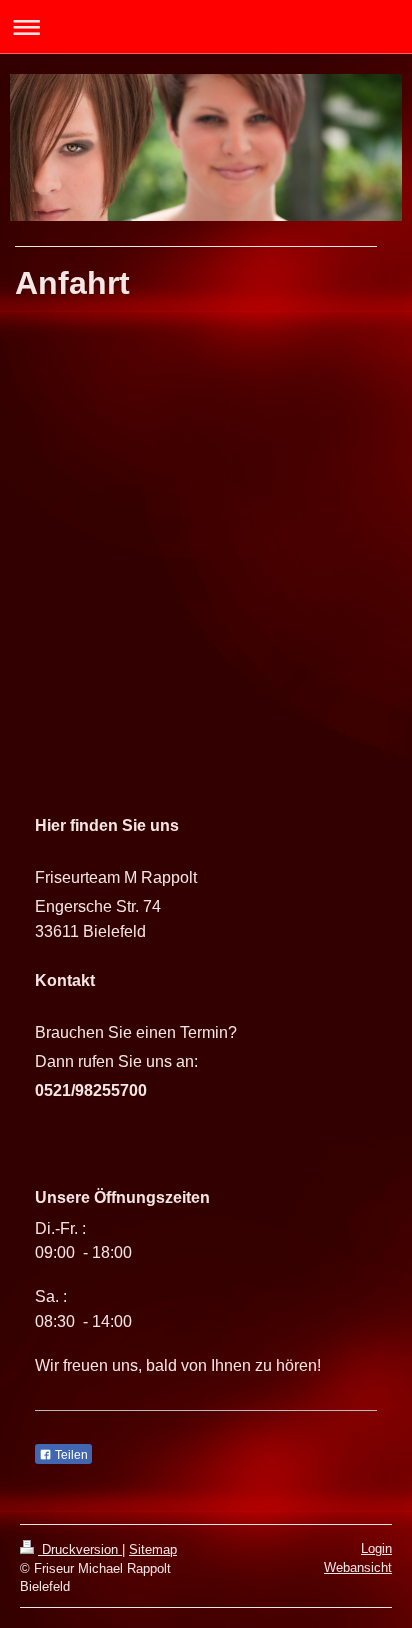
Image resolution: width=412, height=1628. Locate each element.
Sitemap (153, 1549)
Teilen (70, 1455)
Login (376, 1548)
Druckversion (80, 1549)
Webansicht (358, 1567)
